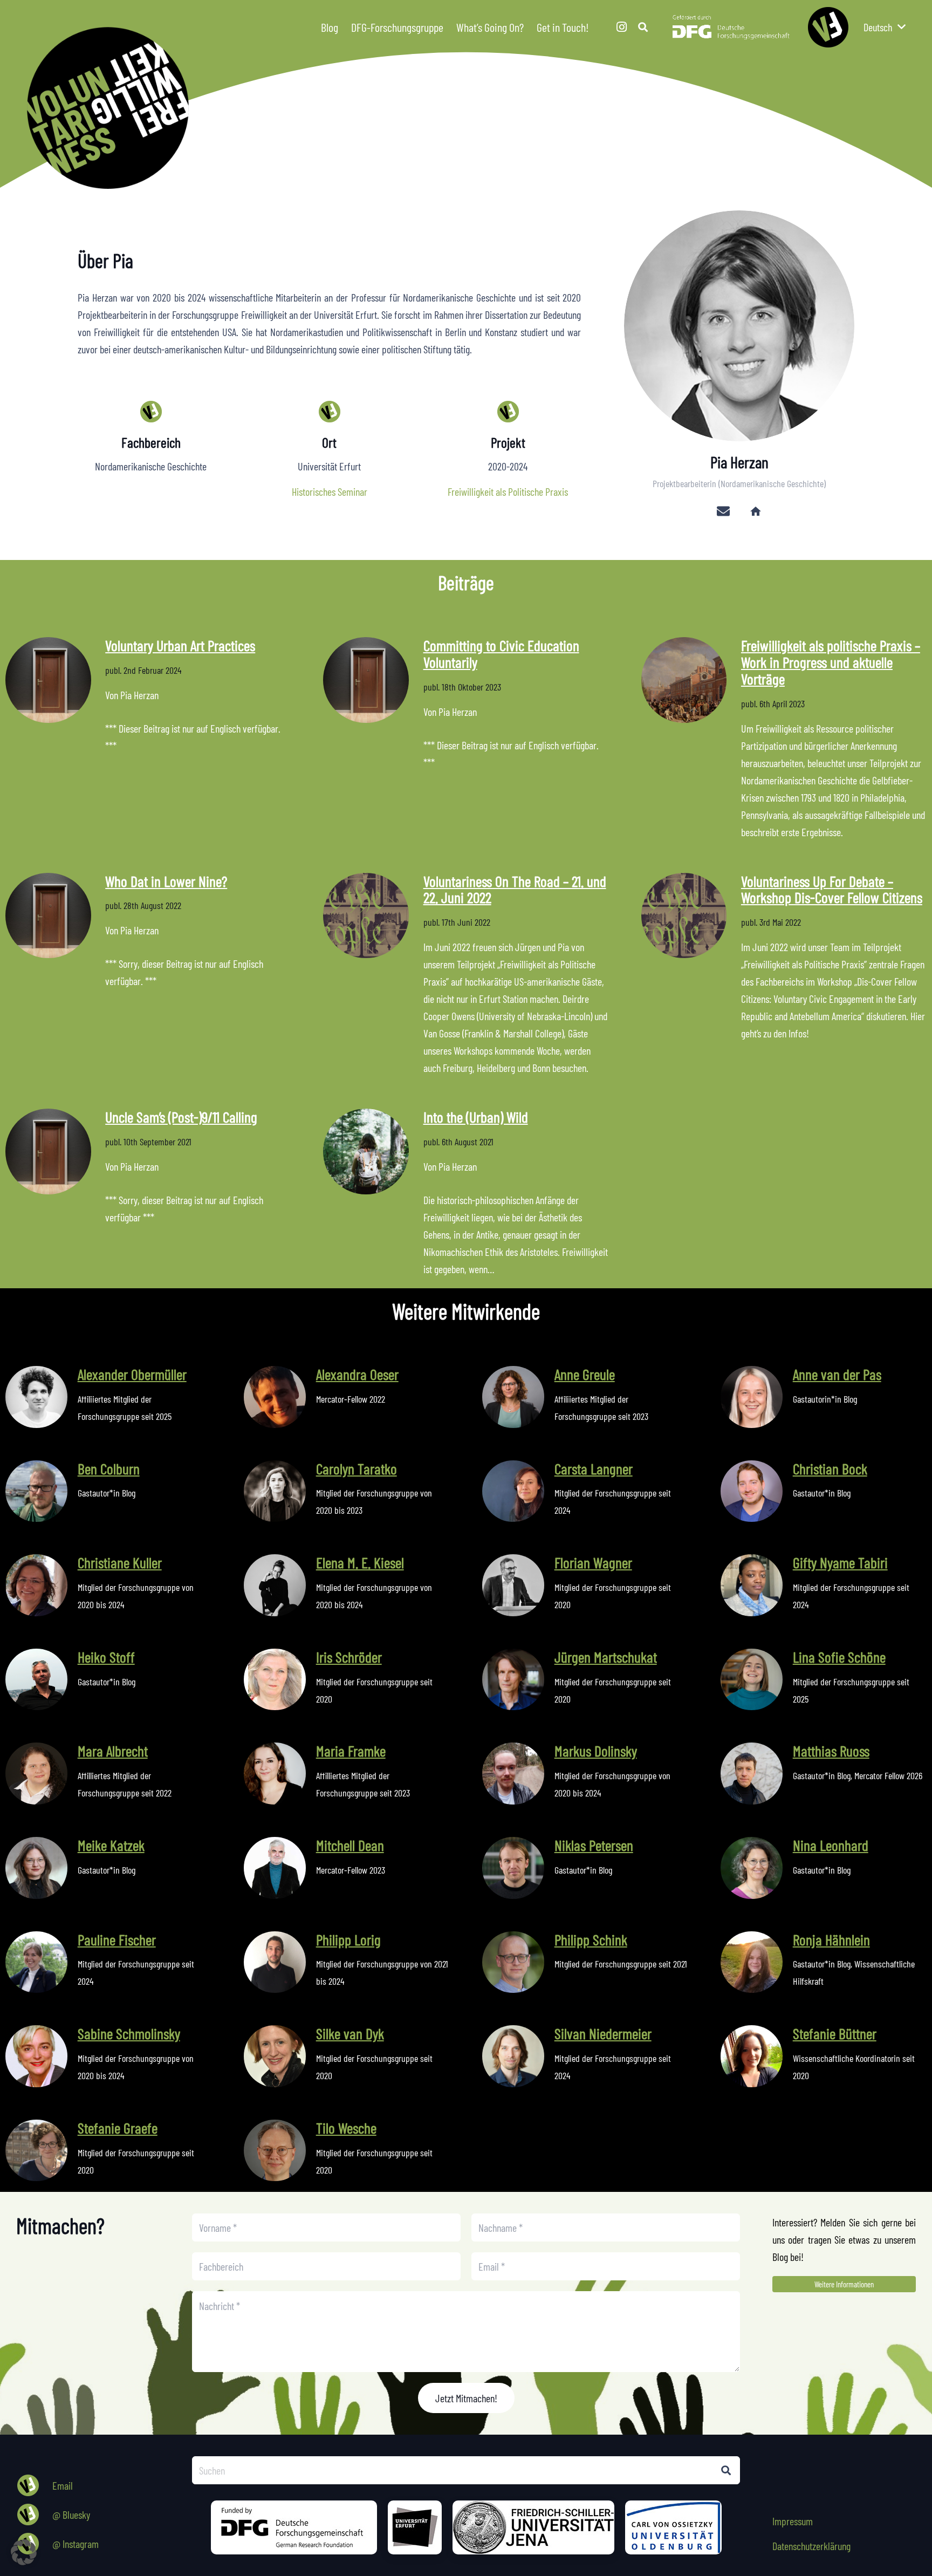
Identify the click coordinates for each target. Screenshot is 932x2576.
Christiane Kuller (120, 1562)
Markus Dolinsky (596, 1751)
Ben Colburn (109, 1468)
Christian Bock (830, 1468)
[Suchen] (726, 2470)
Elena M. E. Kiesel (360, 1562)
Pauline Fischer (117, 1939)
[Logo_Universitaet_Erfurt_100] (415, 2527)
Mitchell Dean (350, 1845)
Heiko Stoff (106, 1657)
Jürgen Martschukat (606, 1657)
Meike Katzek (111, 1845)
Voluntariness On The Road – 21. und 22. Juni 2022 (515, 889)
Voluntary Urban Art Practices (180, 645)
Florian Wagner (593, 1562)
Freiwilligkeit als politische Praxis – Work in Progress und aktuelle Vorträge (831, 662)
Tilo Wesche (346, 2128)
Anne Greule (585, 1374)
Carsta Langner (594, 1468)
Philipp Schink (591, 1939)
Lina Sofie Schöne (839, 1657)
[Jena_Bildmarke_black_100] (533, 2527)
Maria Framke (351, 1751)
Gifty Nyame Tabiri (840, 1562)
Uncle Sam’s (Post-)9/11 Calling (181, 1117)
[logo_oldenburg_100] (673, 2527)
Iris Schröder (349, 1657)
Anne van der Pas (837, 1374)
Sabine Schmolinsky (129, 2033)
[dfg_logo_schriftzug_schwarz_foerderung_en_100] (294, 2527)
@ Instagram (76, 2544)
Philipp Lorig (348, 1939)
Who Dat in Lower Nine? (166, 881)
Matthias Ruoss (831, 1751)
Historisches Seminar (330, 491)
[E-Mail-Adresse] (723, 511)
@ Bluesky (71, 2514)
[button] (597, 27)
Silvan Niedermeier (603, 2033)
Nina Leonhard (831, 1845)
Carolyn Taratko (357, 1468)
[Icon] (828, 27)
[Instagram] (621, 27)
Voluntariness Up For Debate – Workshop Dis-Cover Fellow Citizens (832, 889)
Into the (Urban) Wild (476, 1117)
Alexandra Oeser (357, 1374)
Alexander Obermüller (132, 1374)
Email (63, 2485)
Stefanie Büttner (835, 2033)
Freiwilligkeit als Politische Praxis (508, 491)
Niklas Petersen (594, 1845)
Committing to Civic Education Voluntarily (501, 654)
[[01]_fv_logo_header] (479, 108)
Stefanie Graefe (118, 2128)
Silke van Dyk (350, 2033)
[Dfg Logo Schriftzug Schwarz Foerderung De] (731, 27)
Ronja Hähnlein (831, 1939)
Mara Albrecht (113, 1751)
